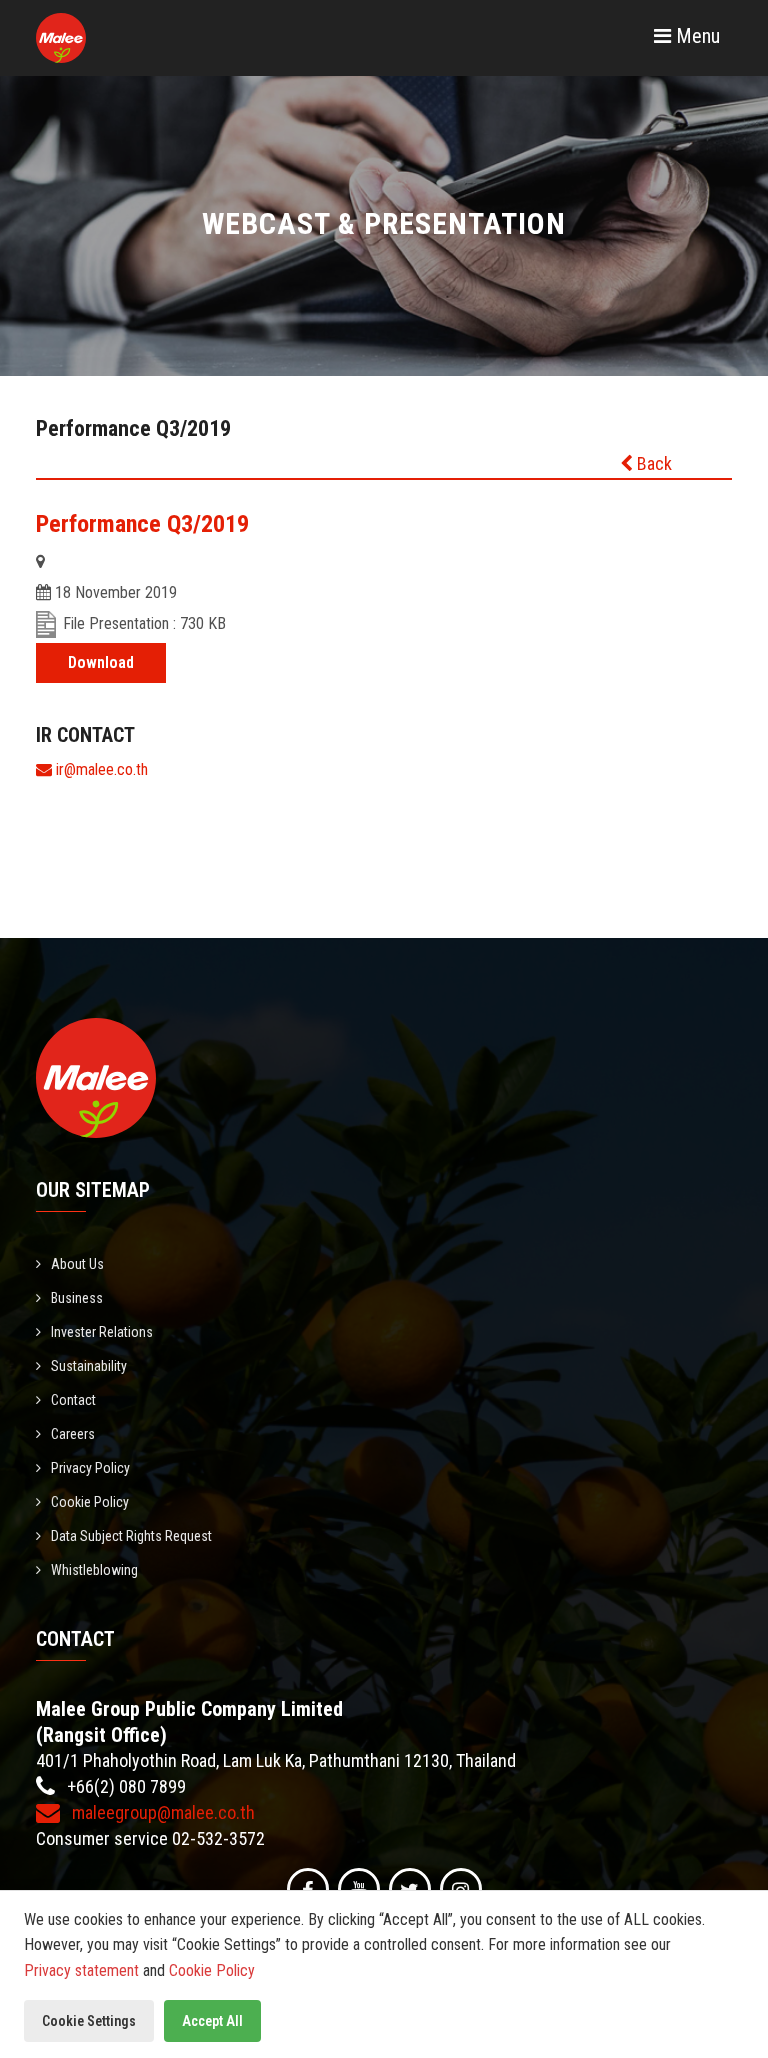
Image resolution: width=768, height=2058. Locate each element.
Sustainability (89, 1366)
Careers (73, 1434)
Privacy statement (81, 1970)
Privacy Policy (90, 1468)
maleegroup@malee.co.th (161, 1812)
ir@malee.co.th (100, 769)
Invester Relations (102, 1332)
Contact (73, 1400)
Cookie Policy (90, 1502)
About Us (77, 1264)
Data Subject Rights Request (131, 1536)
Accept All (212, 2021)
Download (101, 662)
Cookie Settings (89, 2021)
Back (652, 463)
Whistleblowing (94, 1570)
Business (77, 1298)
